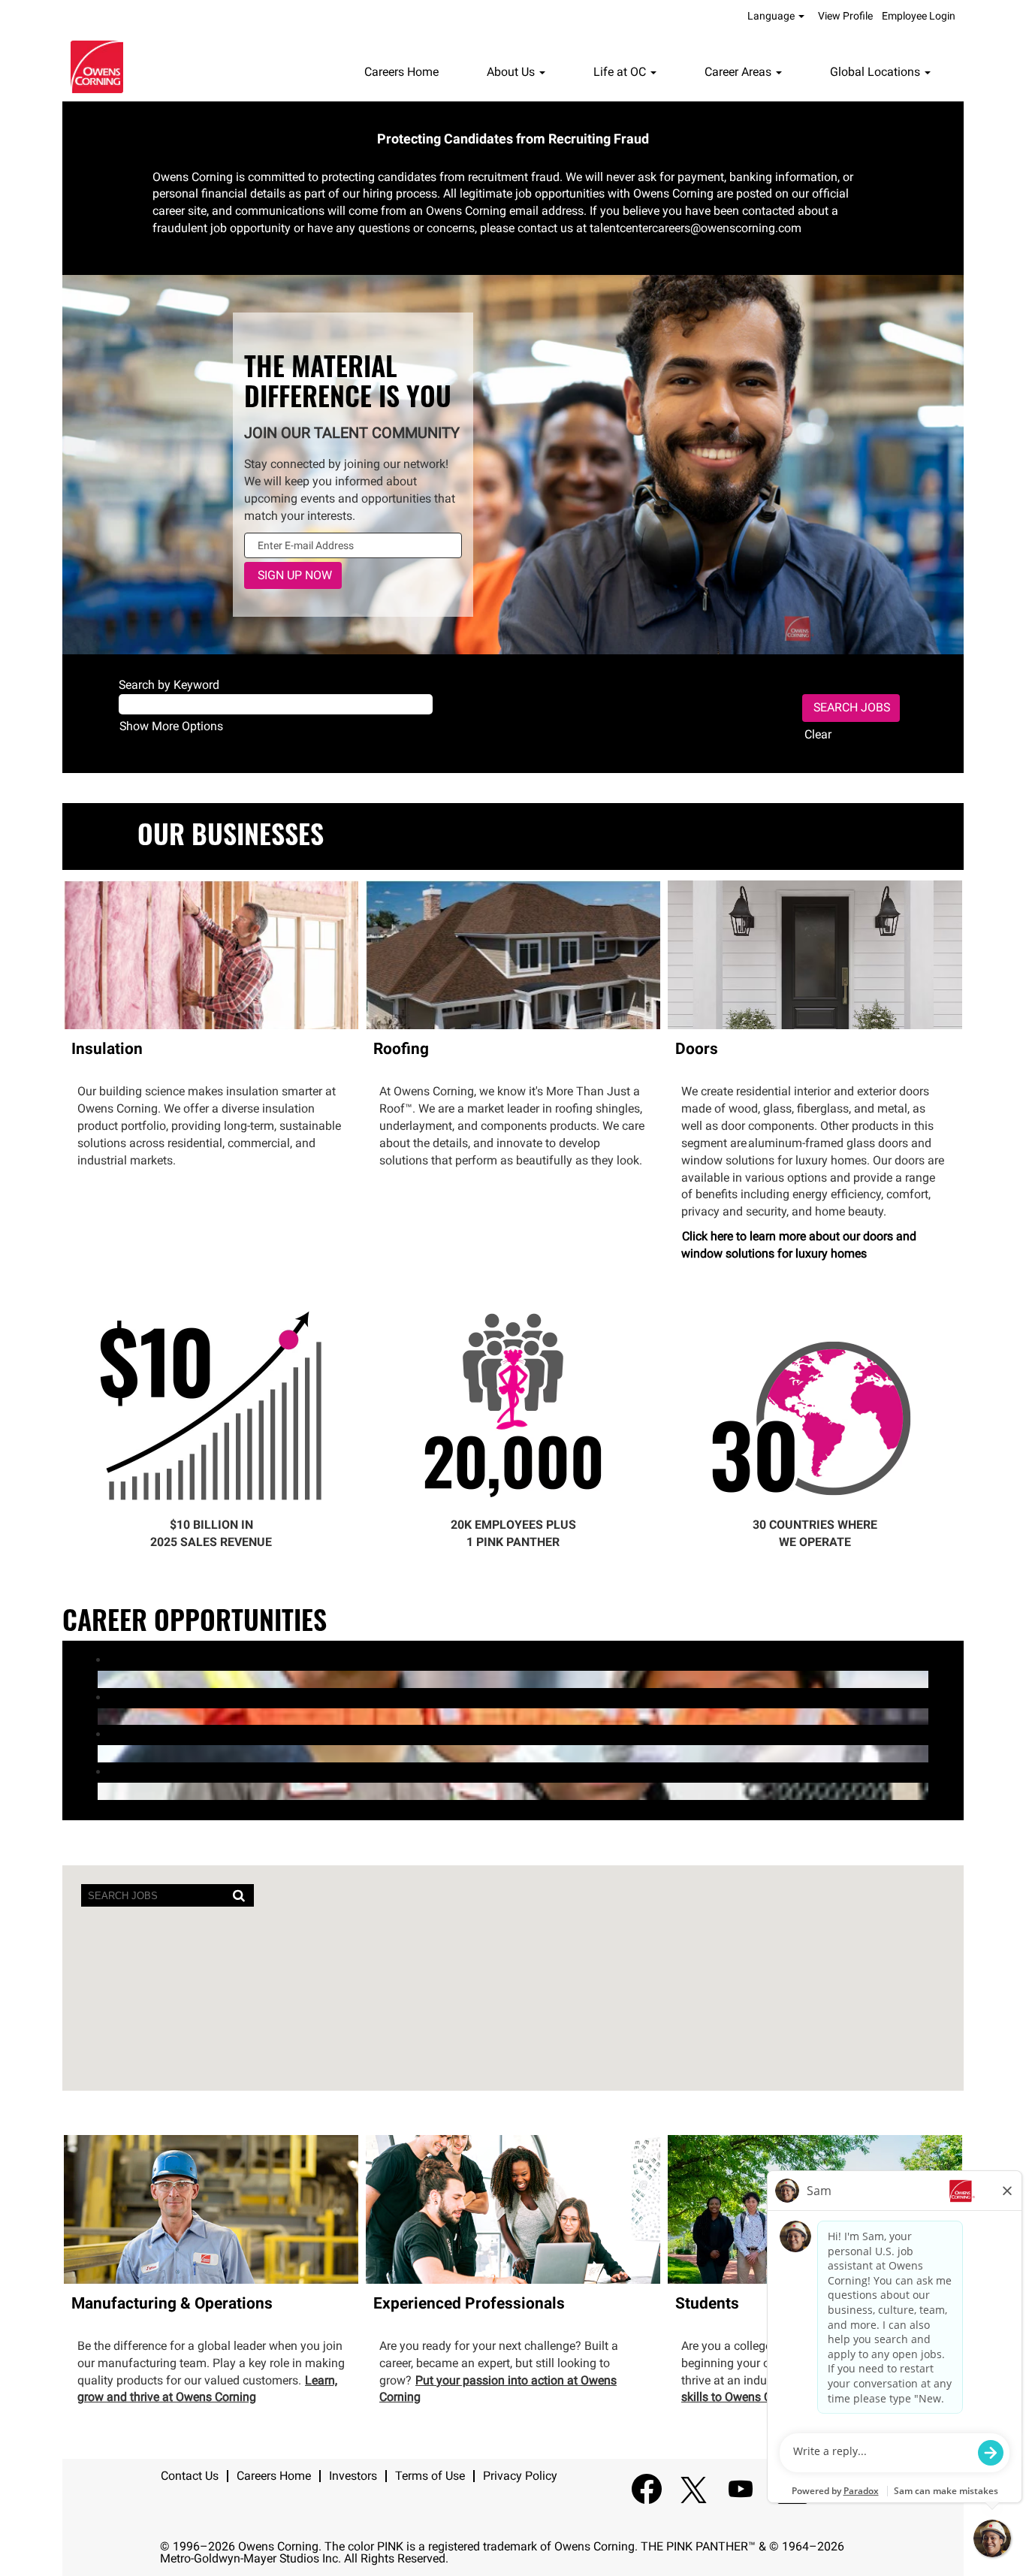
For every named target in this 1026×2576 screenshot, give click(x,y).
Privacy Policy (520, 2476)
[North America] (101, 1791)
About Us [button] (512, 72)
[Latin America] (101, 1679)
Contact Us (190, 2476)
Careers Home (401, 72)
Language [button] (772, 16)
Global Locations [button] (877, 72)
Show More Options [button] (171, 726)
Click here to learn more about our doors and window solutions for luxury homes (799, 1245)
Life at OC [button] (621, 72)
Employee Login (919, 16)
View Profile (845, 16)
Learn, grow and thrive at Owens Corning (207, 2389)
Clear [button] (818, 734)
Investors (353, 2476)
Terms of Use (430, 2476)
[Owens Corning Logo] (97, 67)
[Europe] (101, 1716)
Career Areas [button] (739, 72)
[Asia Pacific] (101, 1753)
